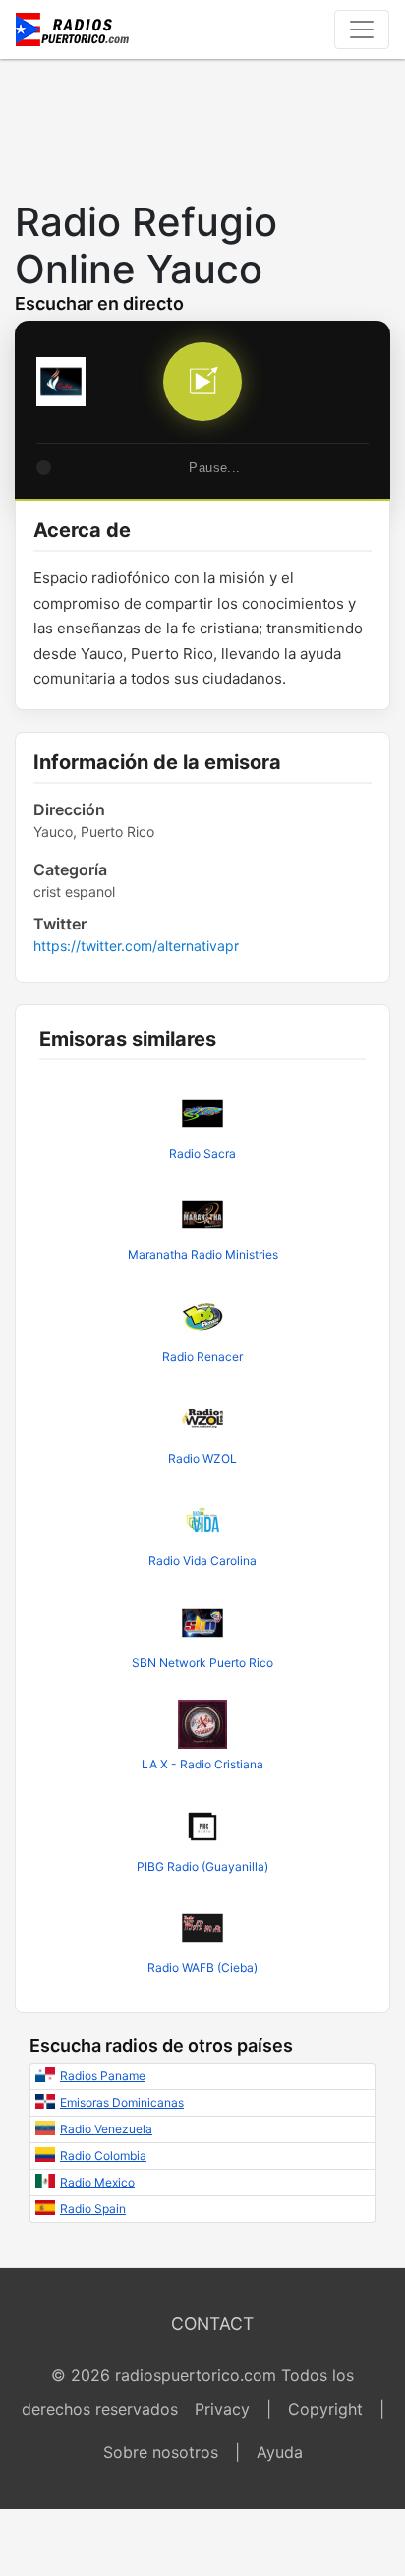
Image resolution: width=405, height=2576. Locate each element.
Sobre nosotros (161, 2452)
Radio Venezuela (106, 2129)
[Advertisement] (202, 124)
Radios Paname (103, 2076)
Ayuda (280, 2452)
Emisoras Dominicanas (122, 2102)
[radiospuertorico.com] (73, 30)
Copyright (325, 2409)
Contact (212, 2324)
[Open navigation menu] (362, 30)
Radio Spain (93, 2209)
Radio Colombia (103, 2156)
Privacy (222, 2409)
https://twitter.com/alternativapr (136, 946)
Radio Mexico (97, 2182)
